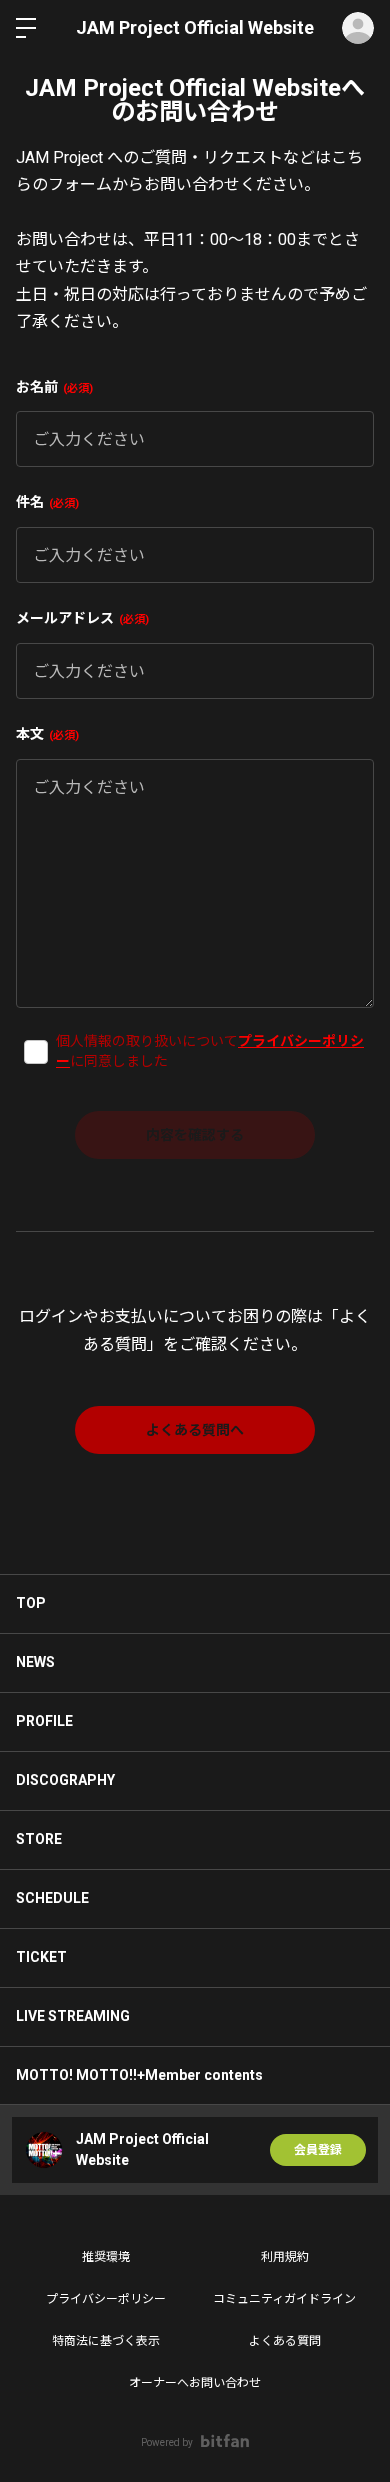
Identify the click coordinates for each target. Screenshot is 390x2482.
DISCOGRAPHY (65, 1780)
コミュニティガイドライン (284, 2299)
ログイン (358, 28)
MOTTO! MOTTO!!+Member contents (139, 2075)
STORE (39, 1839)
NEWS (35, 1662)
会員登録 (318, 2150)
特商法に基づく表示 (106, 2341)
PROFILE (44, 1721)
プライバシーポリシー (106, 2299)
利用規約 (285, 2257)
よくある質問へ (195, 1430)
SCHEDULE (52, 1898)
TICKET (41, 1957)
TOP (31, 1603)
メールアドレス (80, 618)
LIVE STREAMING (73, 2016)
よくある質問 (285, 2341)
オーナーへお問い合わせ (195, 2383)
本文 (45, 734)
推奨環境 (106, 2257)
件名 (45, 502)
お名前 (52, 387)
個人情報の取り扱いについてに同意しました (210, 1051)
